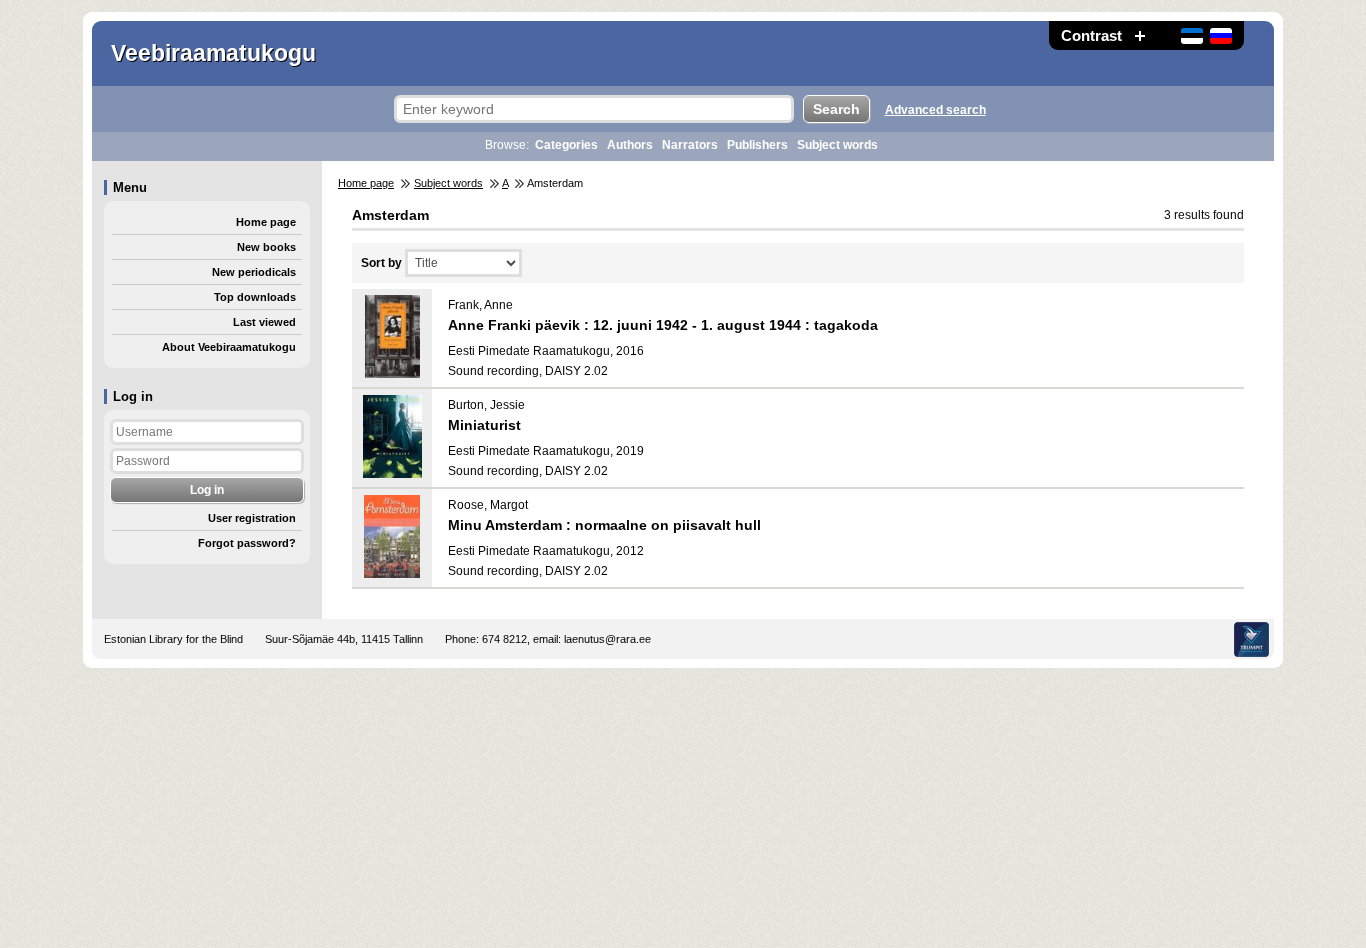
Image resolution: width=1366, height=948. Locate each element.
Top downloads (255, 297)
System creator (1251, 639)
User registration (252, 518)
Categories (566, 145)
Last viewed (264, 322)
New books (266, 247)
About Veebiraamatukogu (229, 347)
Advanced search (935, 110)
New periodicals (254, 272)
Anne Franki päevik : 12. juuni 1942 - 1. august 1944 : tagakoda (663, 325)
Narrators (690, 145)
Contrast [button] (1091, 35)
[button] (1140, 35)
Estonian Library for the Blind (173, 639)
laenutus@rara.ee (607, 639)
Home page (266, 222)
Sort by (381, 263)
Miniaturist (484, 425)
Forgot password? (247, 543)
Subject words (837, 145)
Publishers (757, 145)
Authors (630, 145)
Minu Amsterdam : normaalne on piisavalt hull (604, 525)
